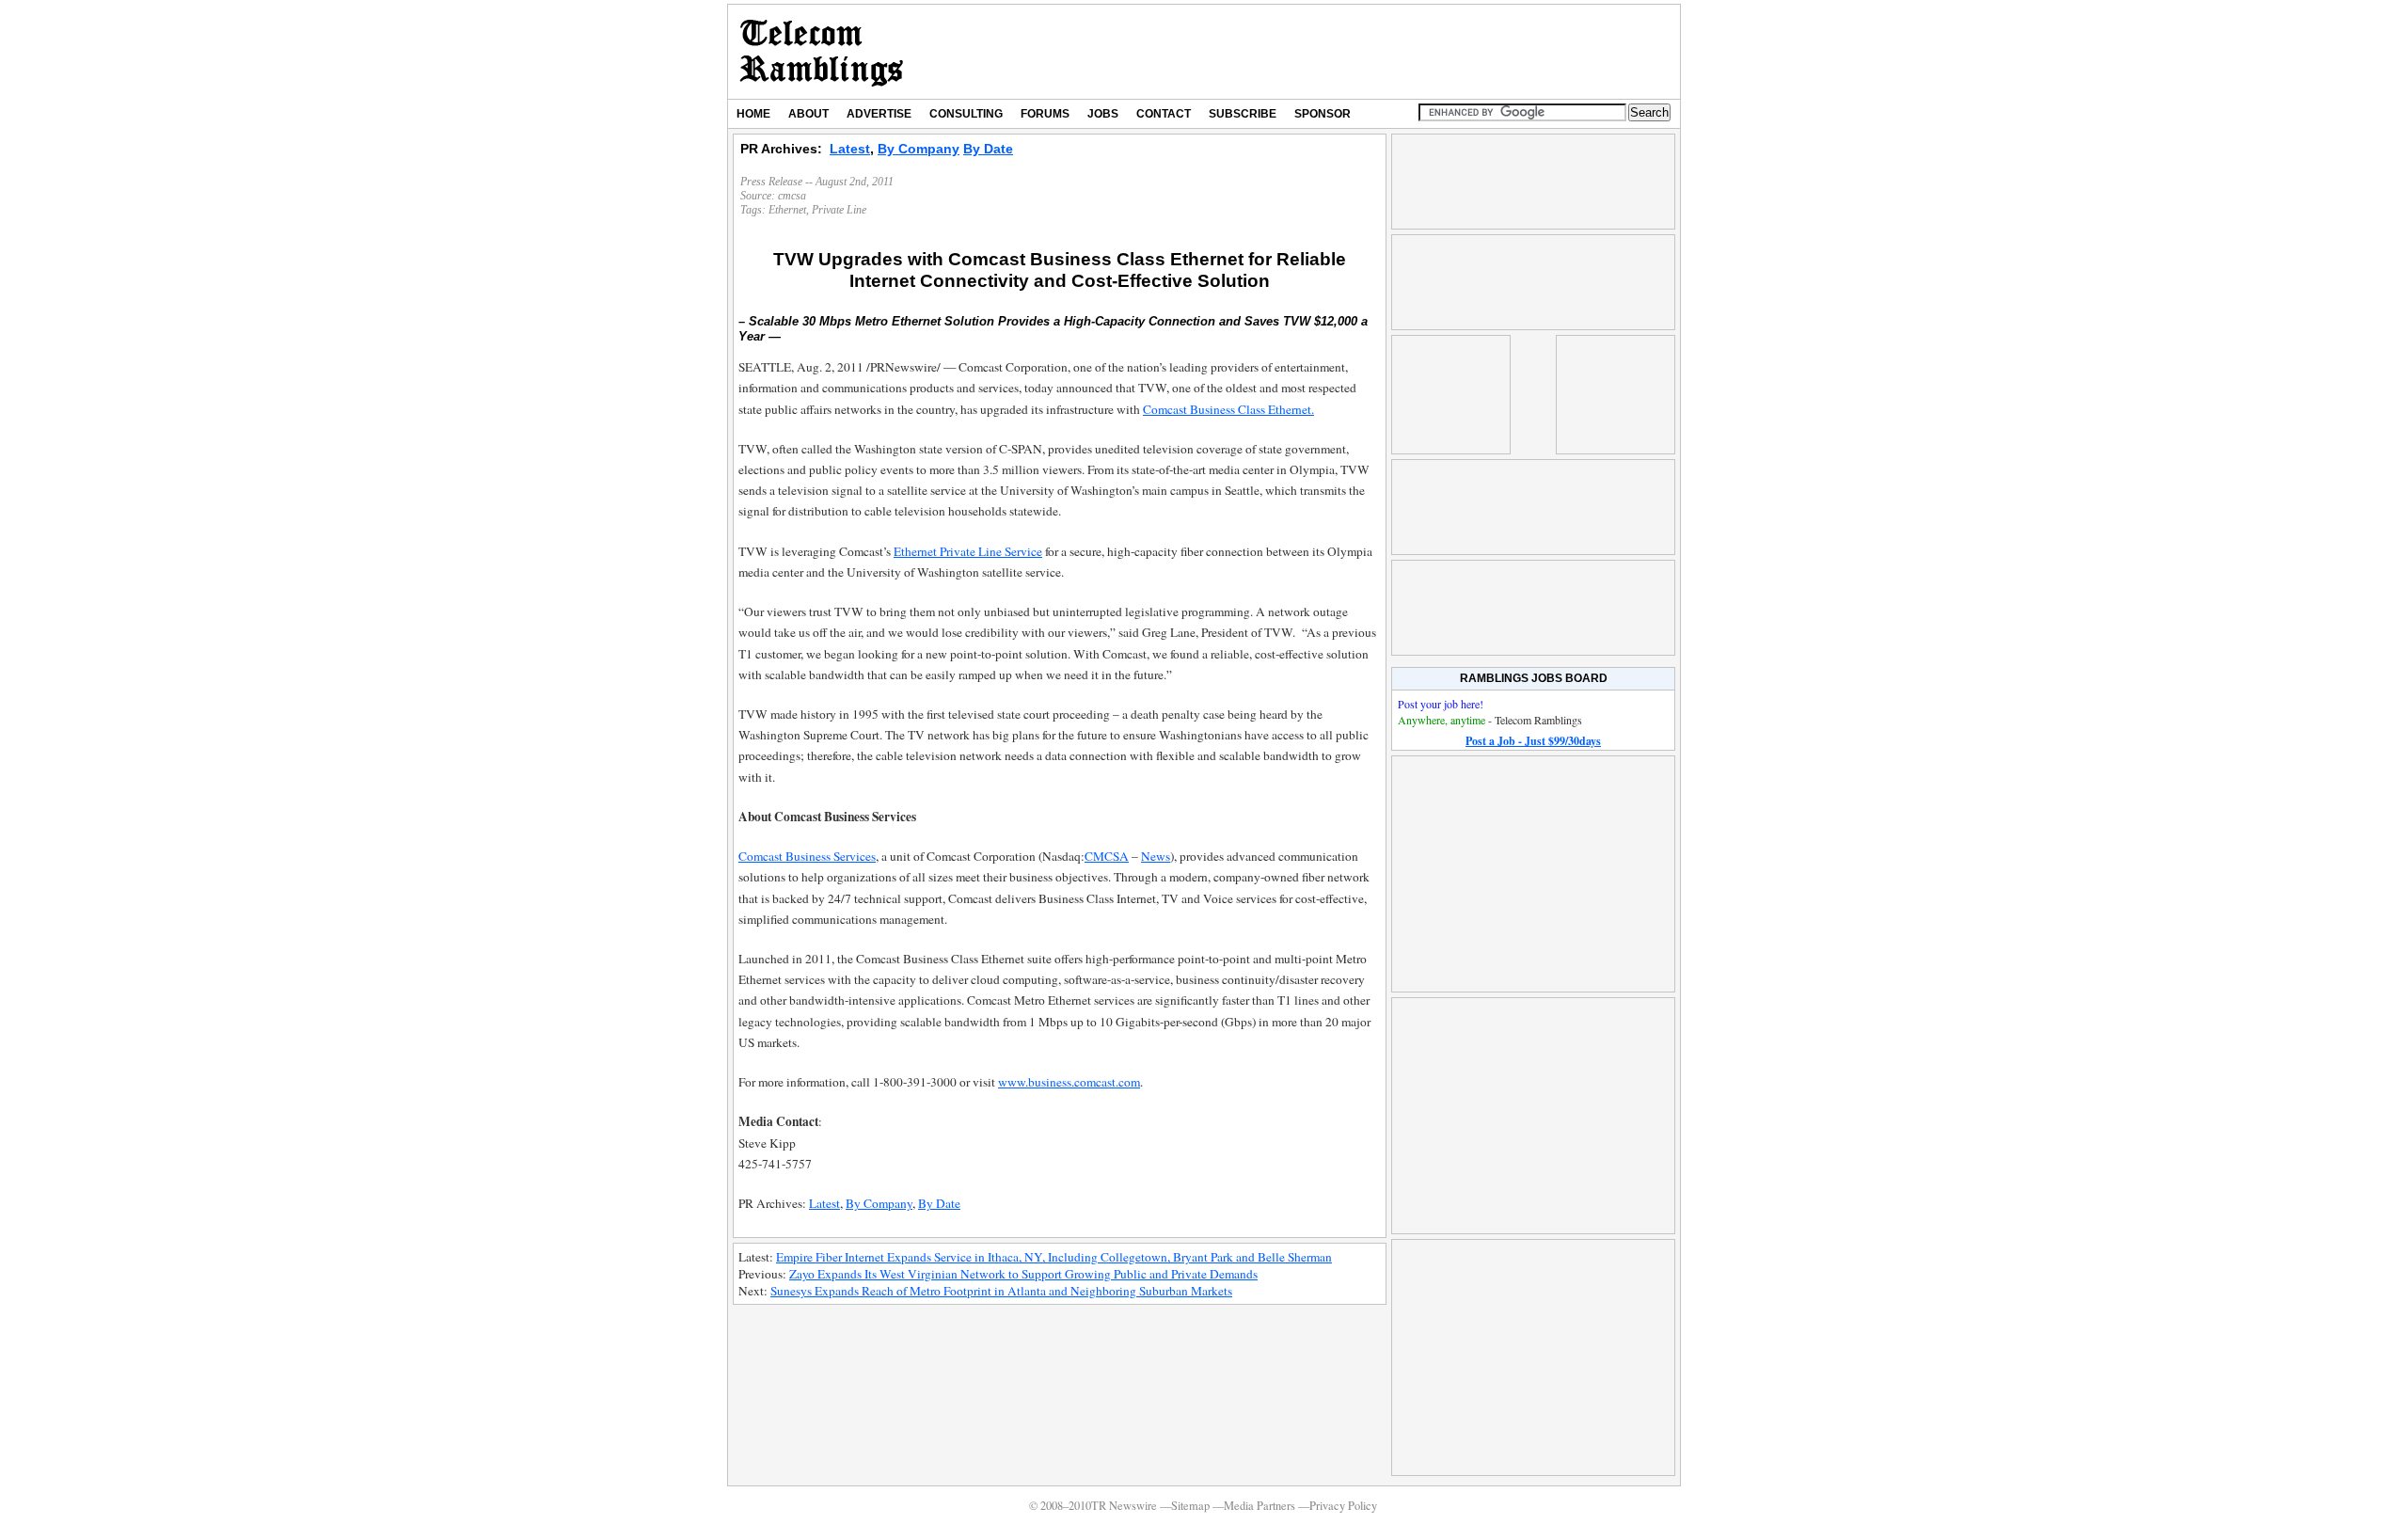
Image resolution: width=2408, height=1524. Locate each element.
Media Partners (1259, 1506)
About (808, 114)
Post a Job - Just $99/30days (1533, 741)
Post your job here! (1441, 704)
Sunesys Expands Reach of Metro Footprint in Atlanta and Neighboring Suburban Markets (1001, 1291)
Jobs (1103, 114)
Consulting (966, 114)
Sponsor (1323, 114)
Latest (850, 149)
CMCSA (1107, 856)
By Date (988, 149)
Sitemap (1190, 1506)
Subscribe (1243, 114)
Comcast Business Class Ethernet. (1228, 409)
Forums (1045, 114)
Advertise (879, 114)
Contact (1164, 114)
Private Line (839, 210)
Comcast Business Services (807, 856)
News (1156, 856)
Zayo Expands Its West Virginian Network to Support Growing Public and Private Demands (1023, 1274)
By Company (919, 149)
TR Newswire (822, 52)
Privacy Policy (1343, 1506)
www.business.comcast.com (1069, 1082)
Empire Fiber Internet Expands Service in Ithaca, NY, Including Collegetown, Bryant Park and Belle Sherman (1054, 1257)
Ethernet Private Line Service (968, 551)
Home (753, 114)
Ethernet (787, 210)
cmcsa (792, 196)
